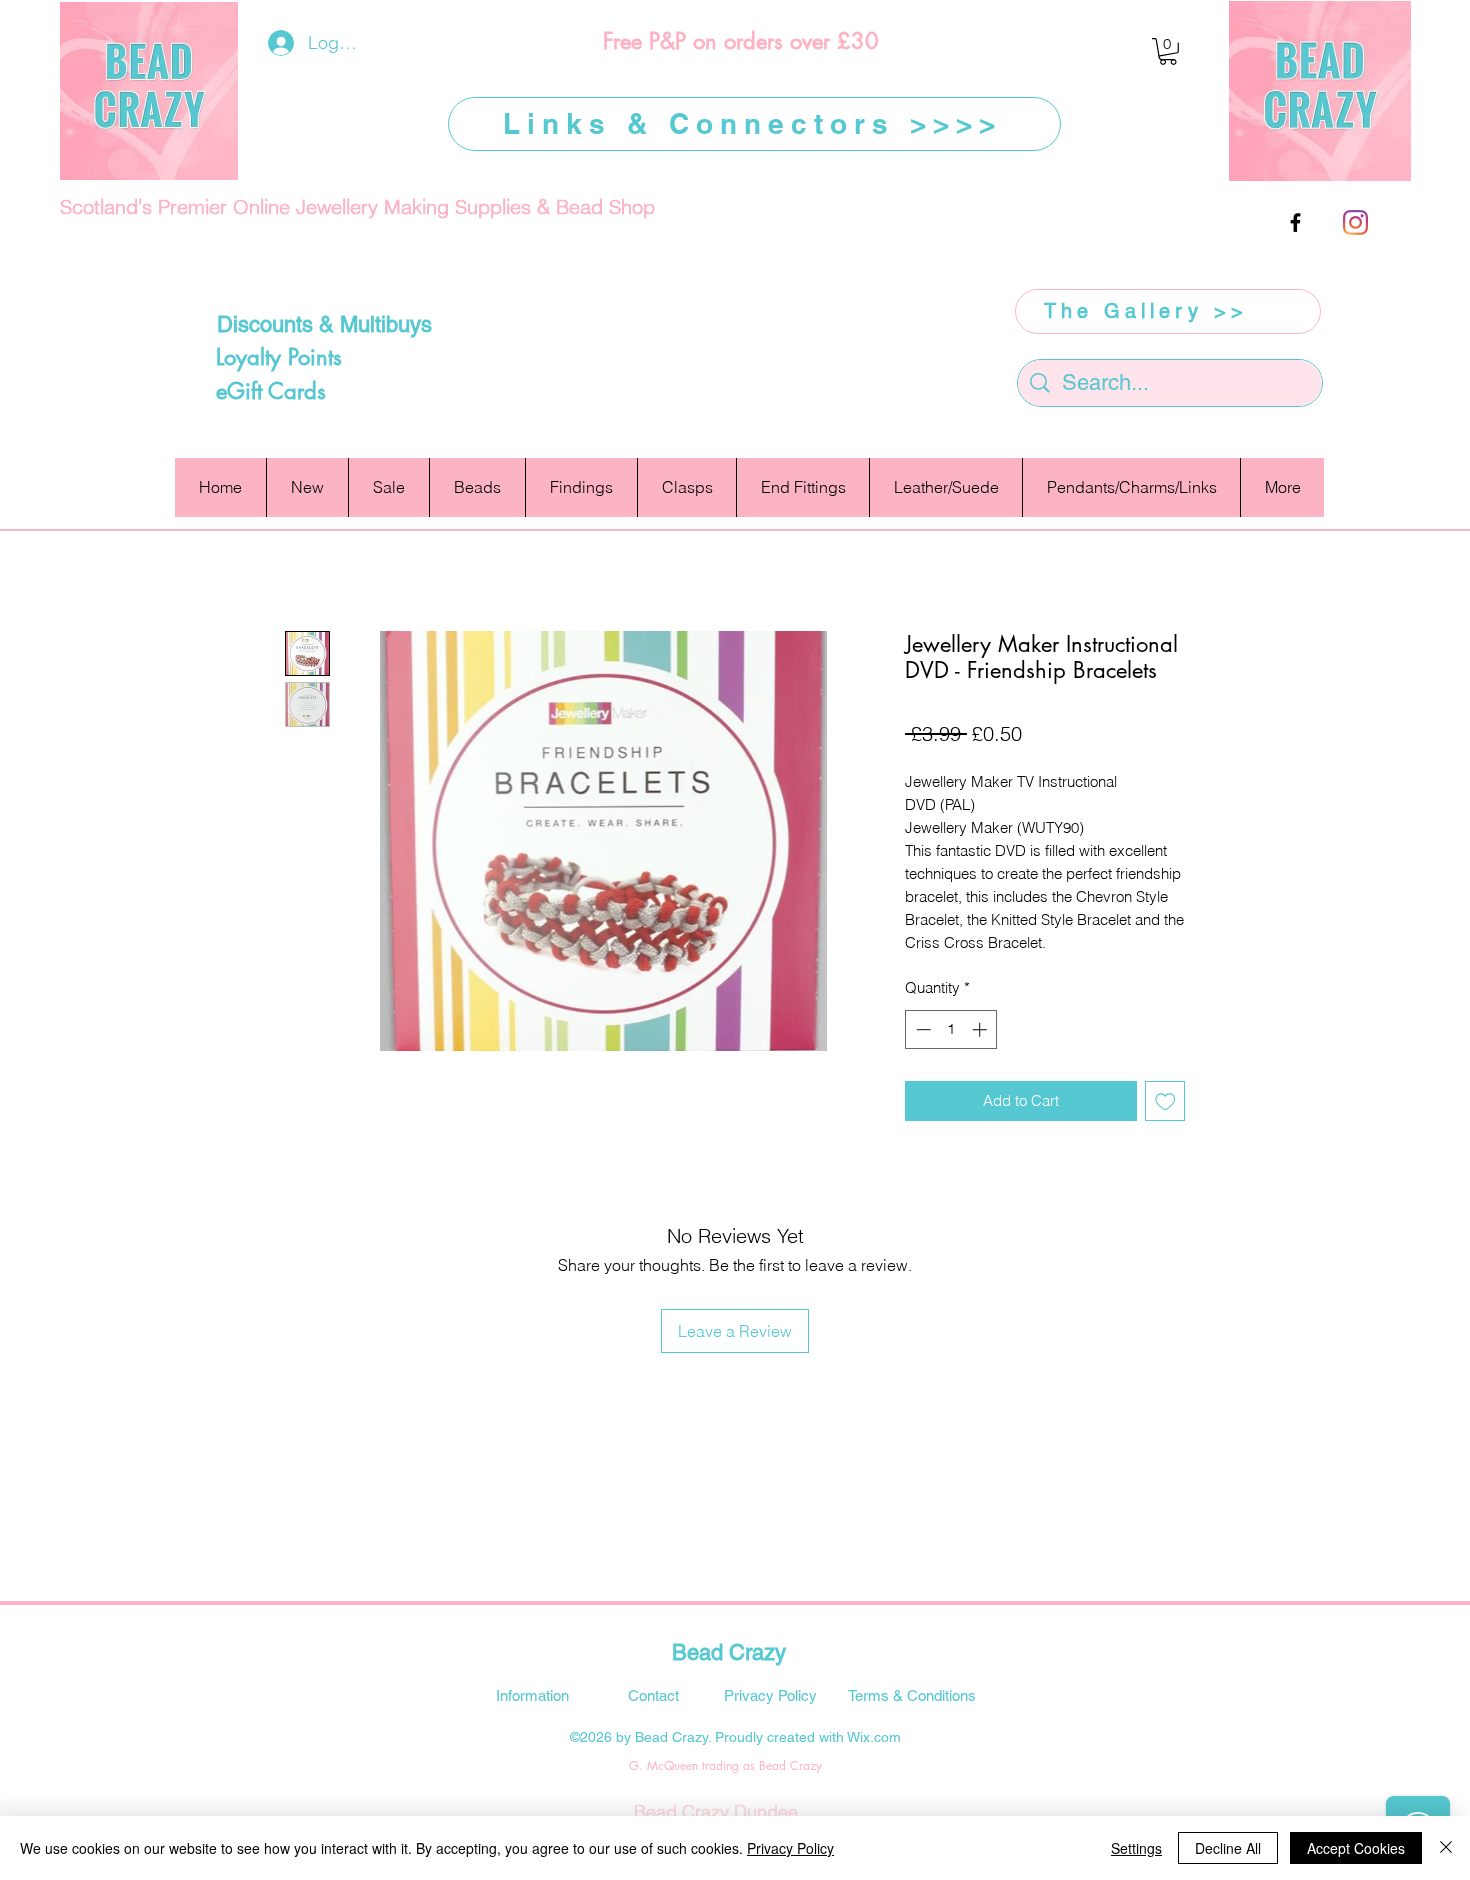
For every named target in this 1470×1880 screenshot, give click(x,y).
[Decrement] (921, 1029)
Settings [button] (1136, 1848)
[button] (1168, 51)
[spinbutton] (951, 1029)
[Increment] (981, 1029)
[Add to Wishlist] (1165, 1101)
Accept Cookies (1356, 1848)
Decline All (1228, 1848)
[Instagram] (1355, 222)
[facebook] (1295, 222)
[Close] (1446, 1848)
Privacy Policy (790, 1848)
